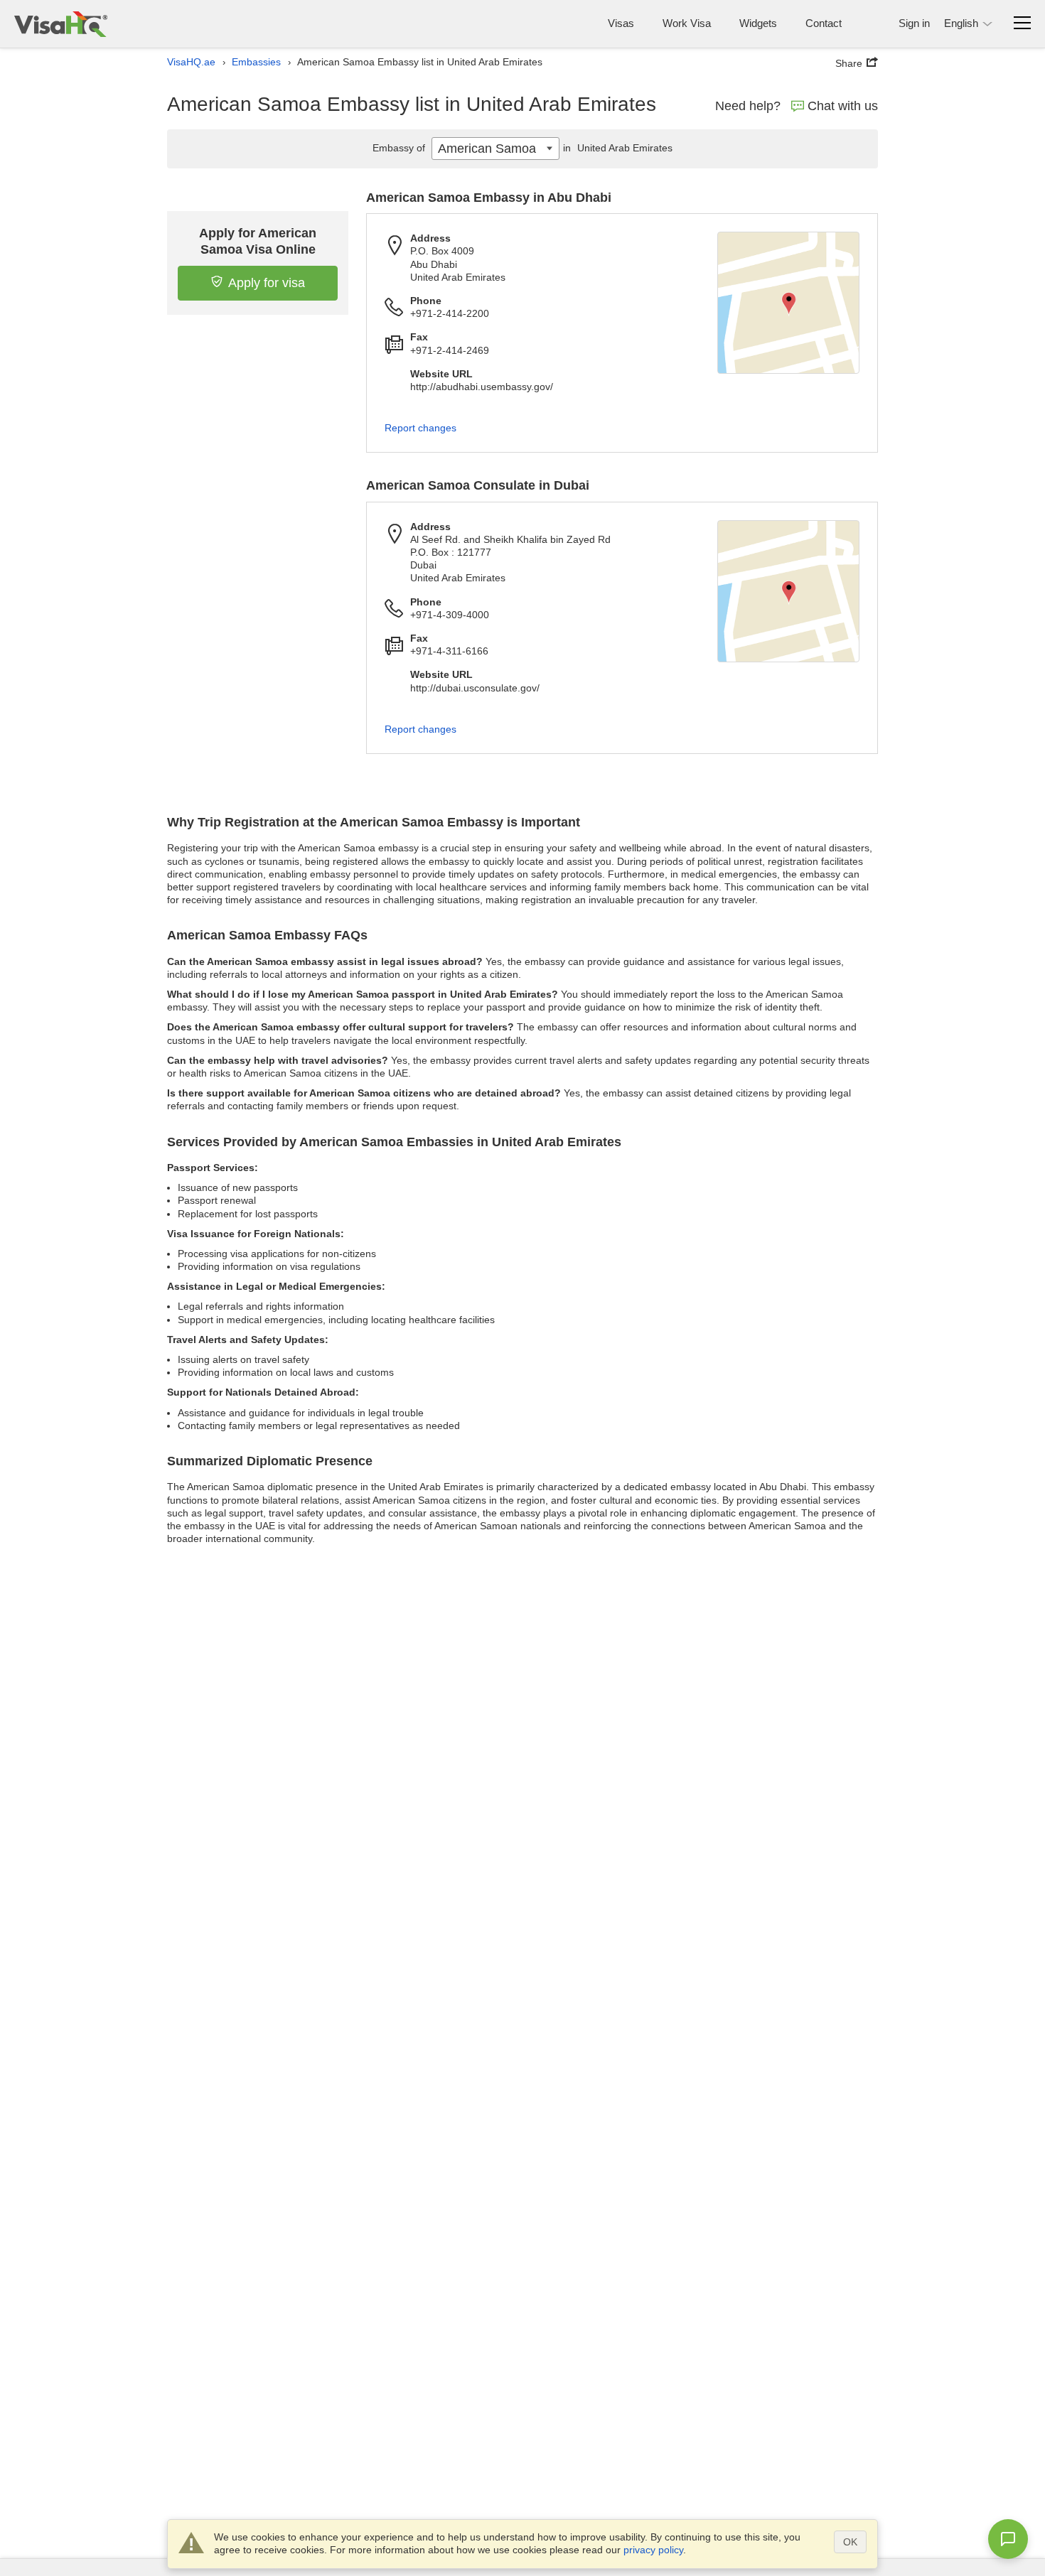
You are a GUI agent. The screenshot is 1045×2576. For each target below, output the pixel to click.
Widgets (758, 23)
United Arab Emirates (618, 148)
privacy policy (653, 2550)
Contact (824, 23)
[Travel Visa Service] (61, 24)
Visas (621, 23)
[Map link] (788, 303)
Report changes (420, 428)
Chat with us (843, 106)
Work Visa (687, 23)
